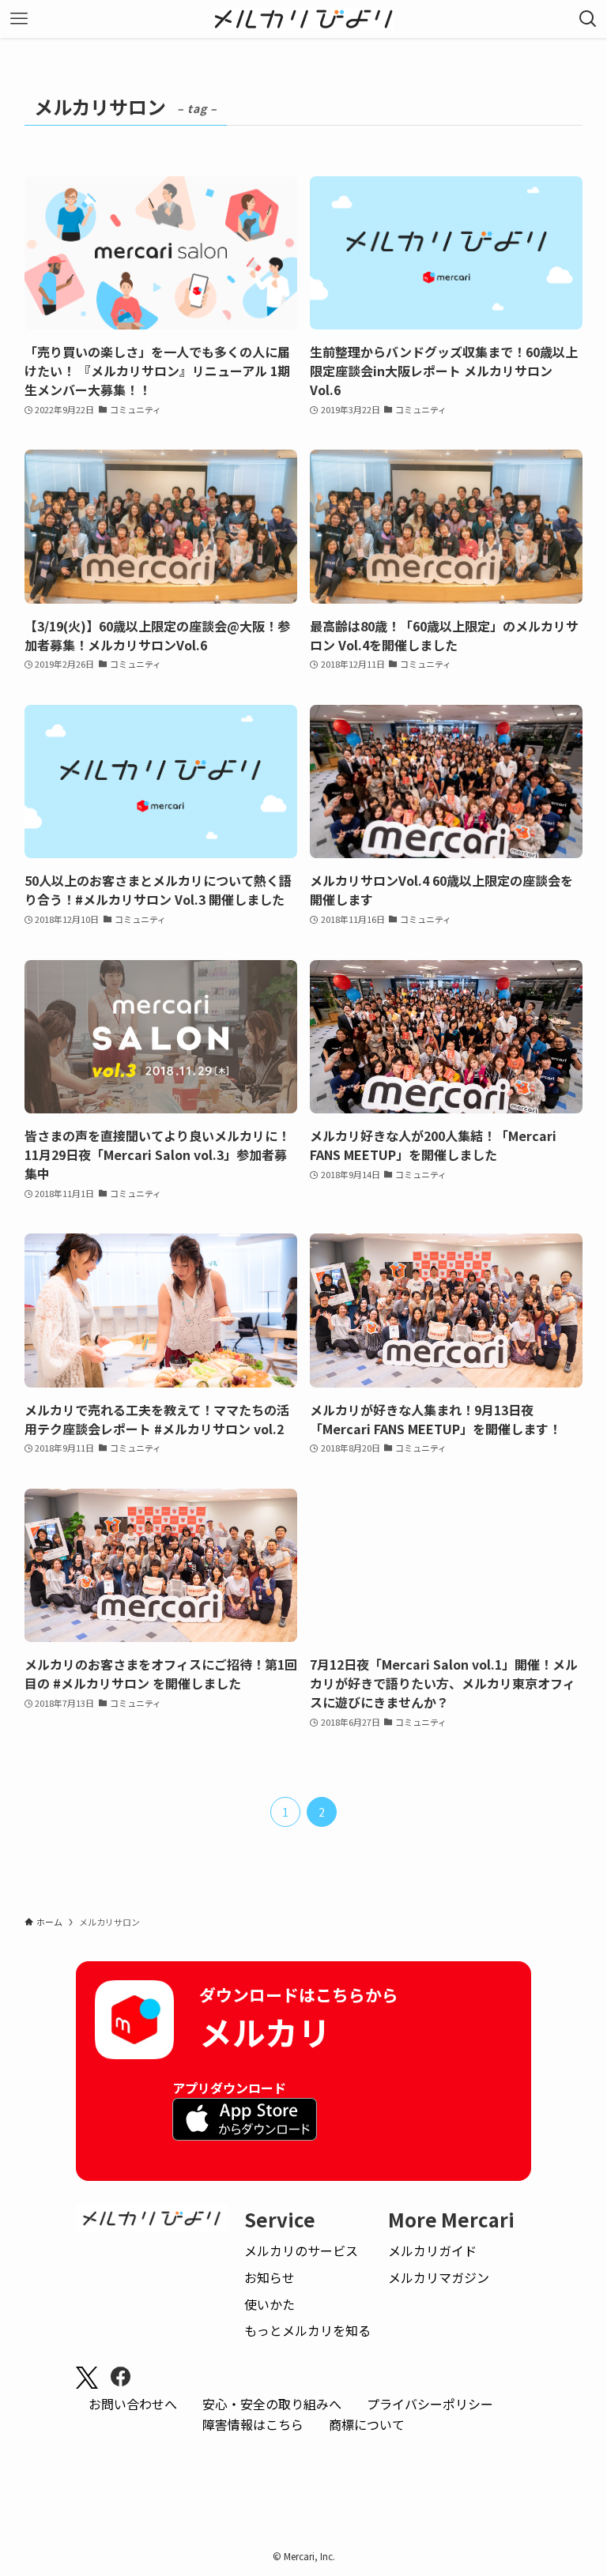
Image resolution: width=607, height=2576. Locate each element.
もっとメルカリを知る (307, 2330)
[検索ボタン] (588, 19)
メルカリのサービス (301, 2250)
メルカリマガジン (439, 2277)
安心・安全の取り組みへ (272, 2404)
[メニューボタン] (19, 19)
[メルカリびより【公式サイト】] (304, 19)
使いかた (270, 2304)
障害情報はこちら (253, 2424)
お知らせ (270, 2277)
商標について (367, 2424)
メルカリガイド (432, 2250)
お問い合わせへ (133, 2404)
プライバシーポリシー (430, 2404)
